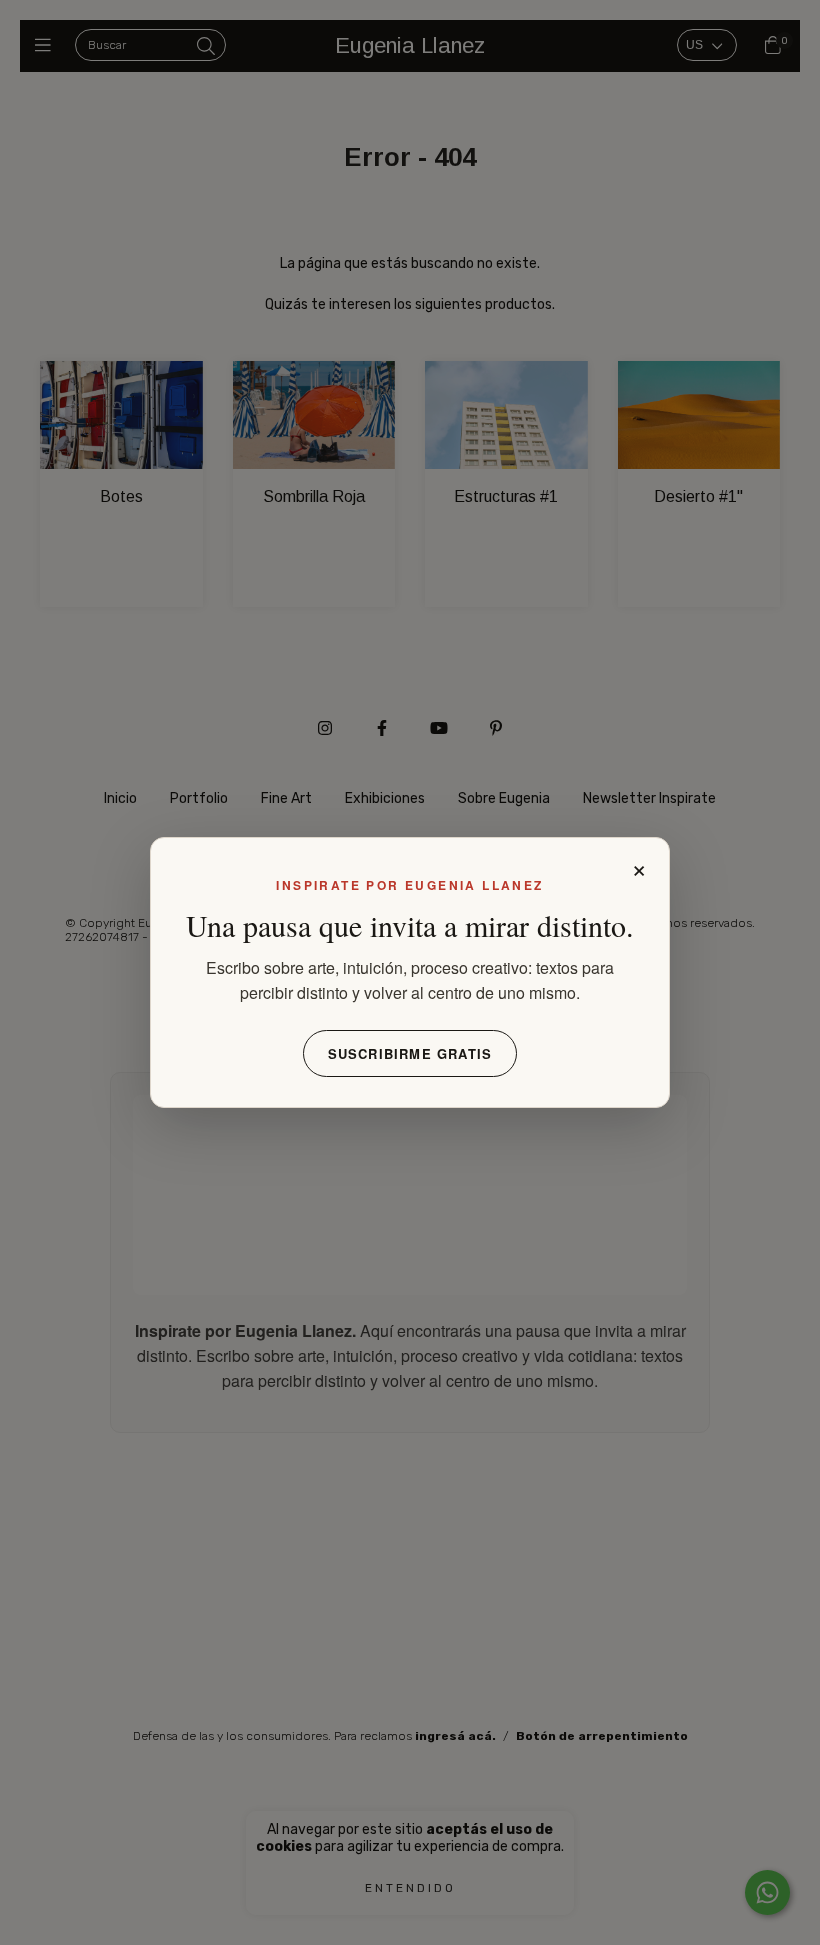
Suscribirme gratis (410, 1053)
